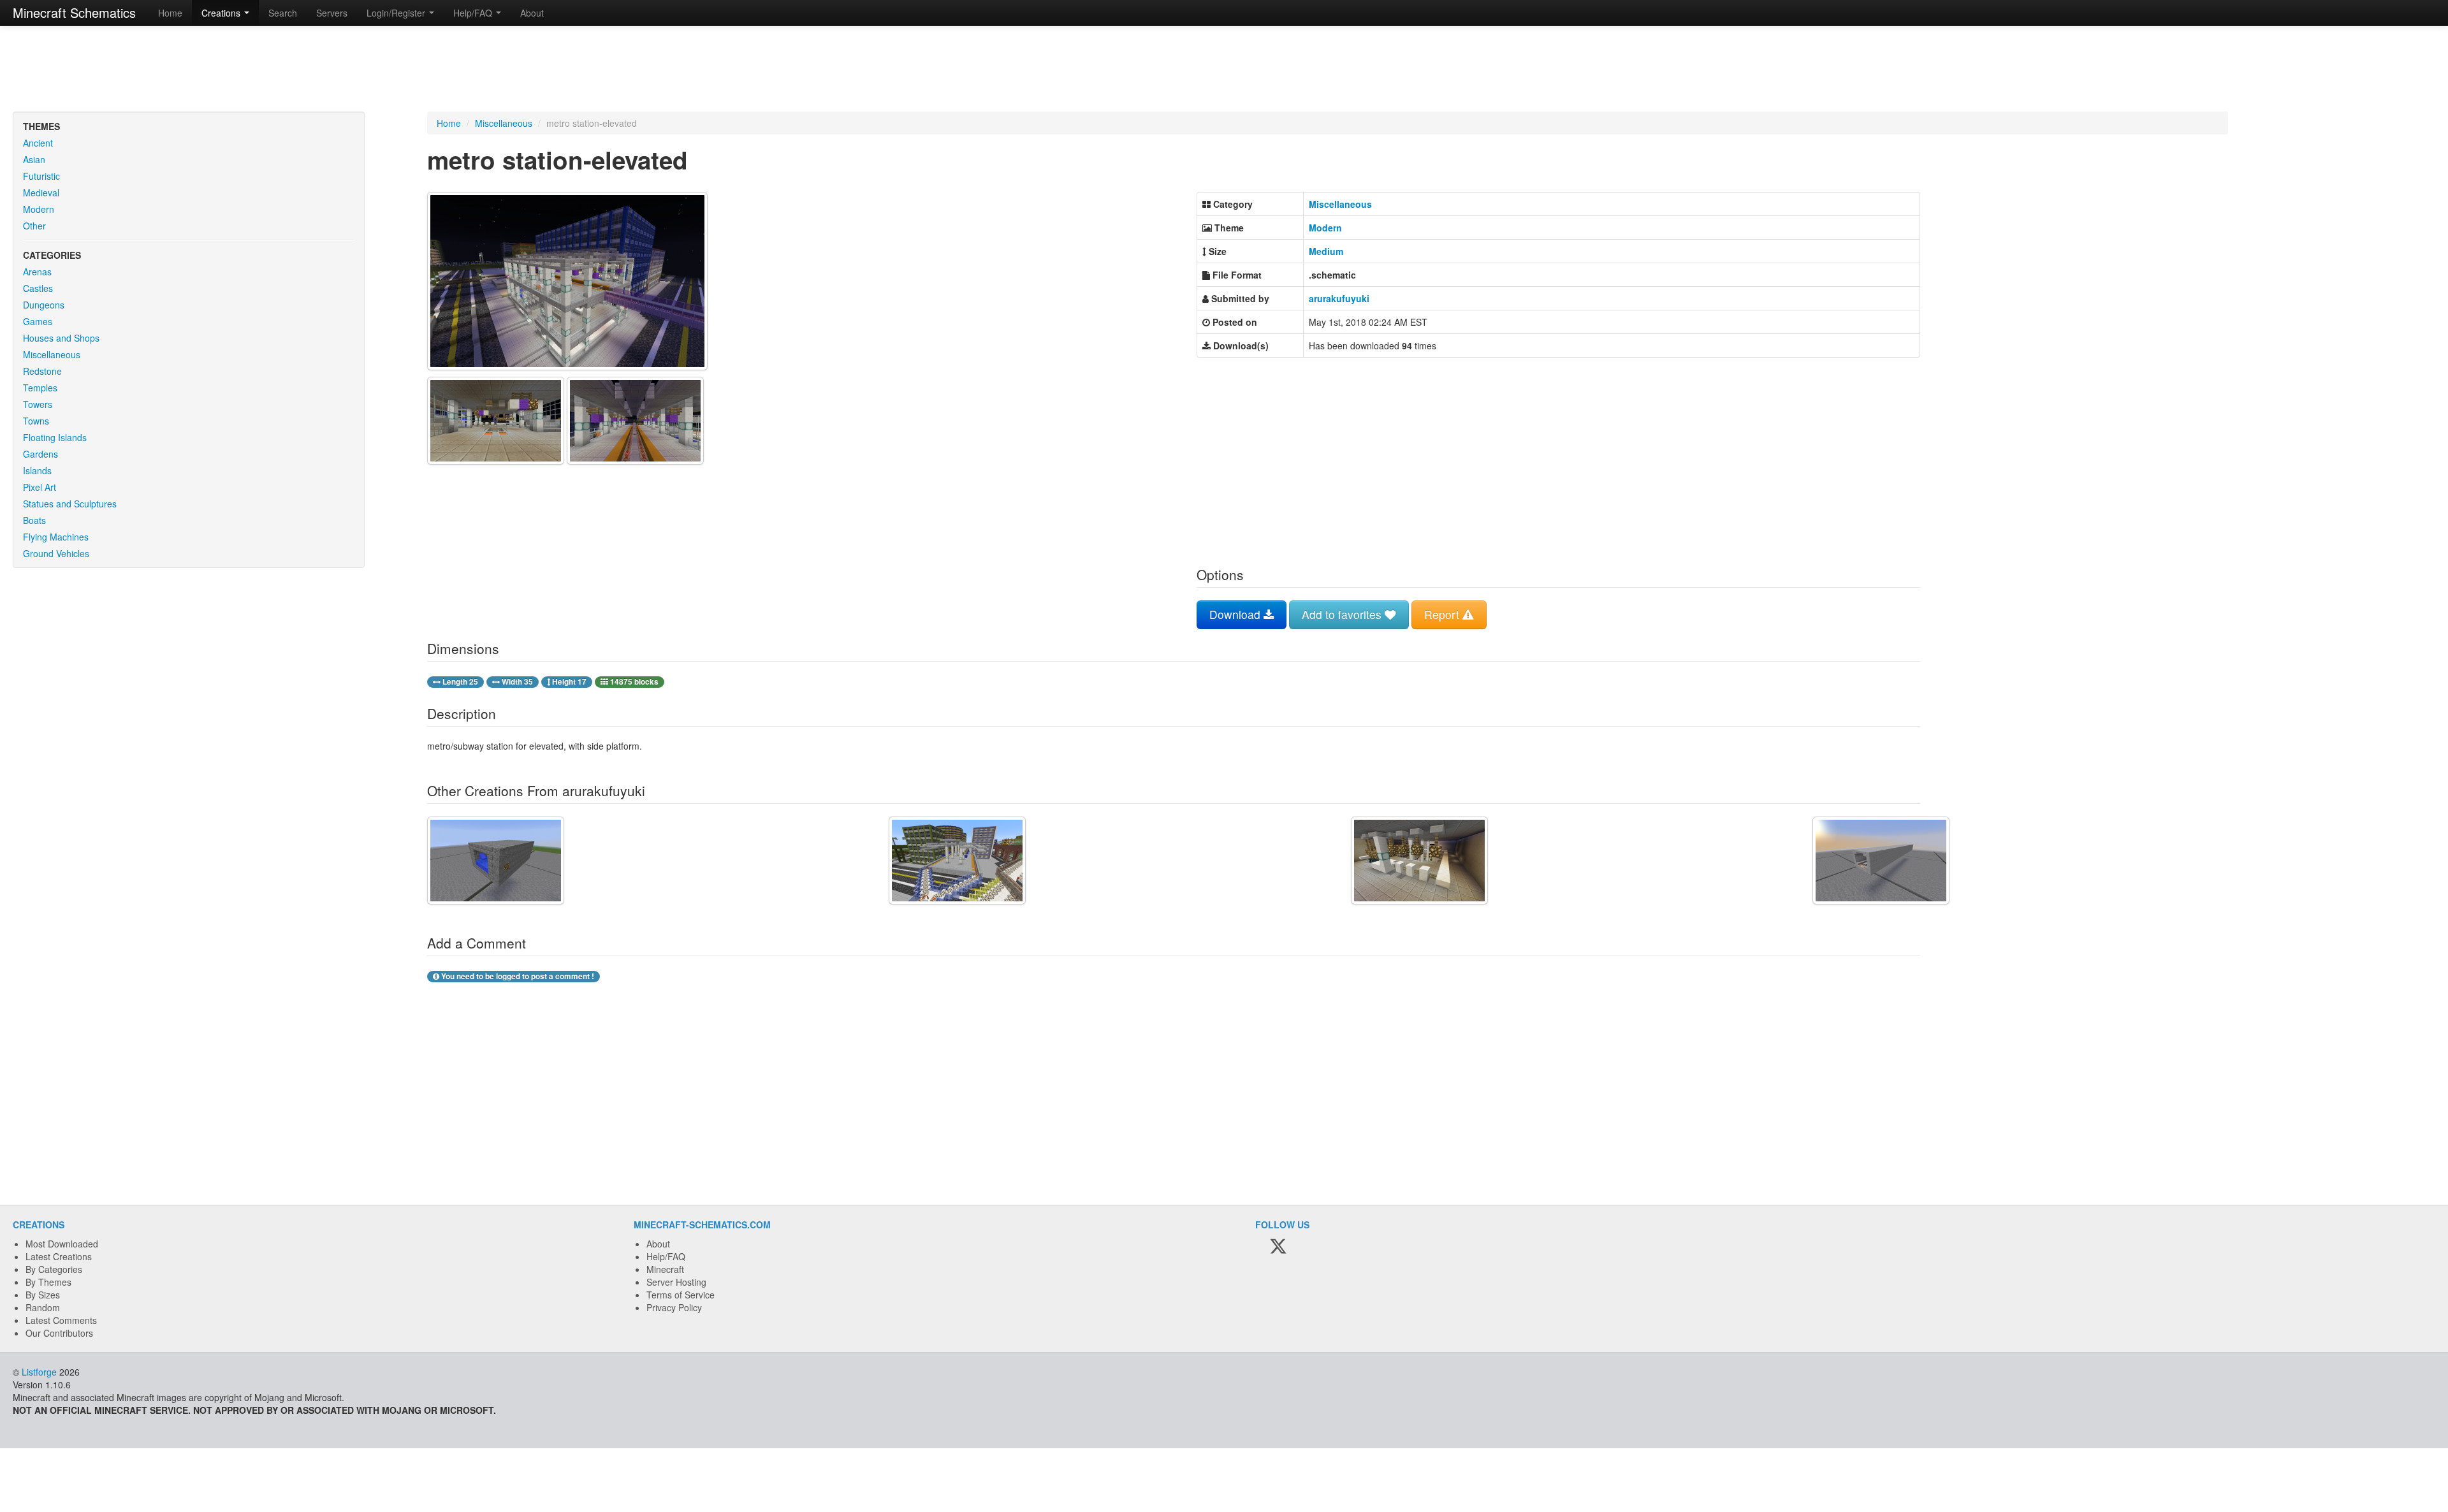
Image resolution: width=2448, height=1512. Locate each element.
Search (283, 13)
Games (38, 321)
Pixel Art (40, 487)
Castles (38, 288)
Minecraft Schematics (74, 12)
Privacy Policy (674, 1307)
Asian (34, 159)
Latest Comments (61, 1320)
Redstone (42, 371)
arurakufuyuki (1339, 298)
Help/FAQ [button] (474, 13)
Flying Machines (56, 537)
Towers (38, 404)
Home (170, 13)
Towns (36, 421)
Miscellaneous (52, 354)
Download (1236, 614)
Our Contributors (59, 1333)
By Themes (48, 1282)
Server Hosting (676, 1282)
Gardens (40, 454)
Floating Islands (55, 437)
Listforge (39, 1372)
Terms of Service (681, 1295)
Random (43, 1307)
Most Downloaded (62, 1244)
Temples (40, 388)
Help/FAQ (666, 1256)
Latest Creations (59, 1256)
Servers (332, 13)
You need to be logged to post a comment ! (517, 976)
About (532, 13)
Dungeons (44, 305)
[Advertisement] (1224, 70)
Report (1443, 614)
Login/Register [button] (397, 13)
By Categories (54, 1269)
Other (34, 226)
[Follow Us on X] (1278, 1247)
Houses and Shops (61, 338)
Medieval (41, 193)
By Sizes (43, 1295)
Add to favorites (1343, 614)
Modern (39, 209)
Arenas (37, 272)
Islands (37, 470)
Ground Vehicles (56, 553)
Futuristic (41, 176)
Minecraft (665, 1269)
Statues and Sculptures (70, 504)
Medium (1326, 251)
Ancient (38, 143)
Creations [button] (222, 13)
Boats (34, 520)
